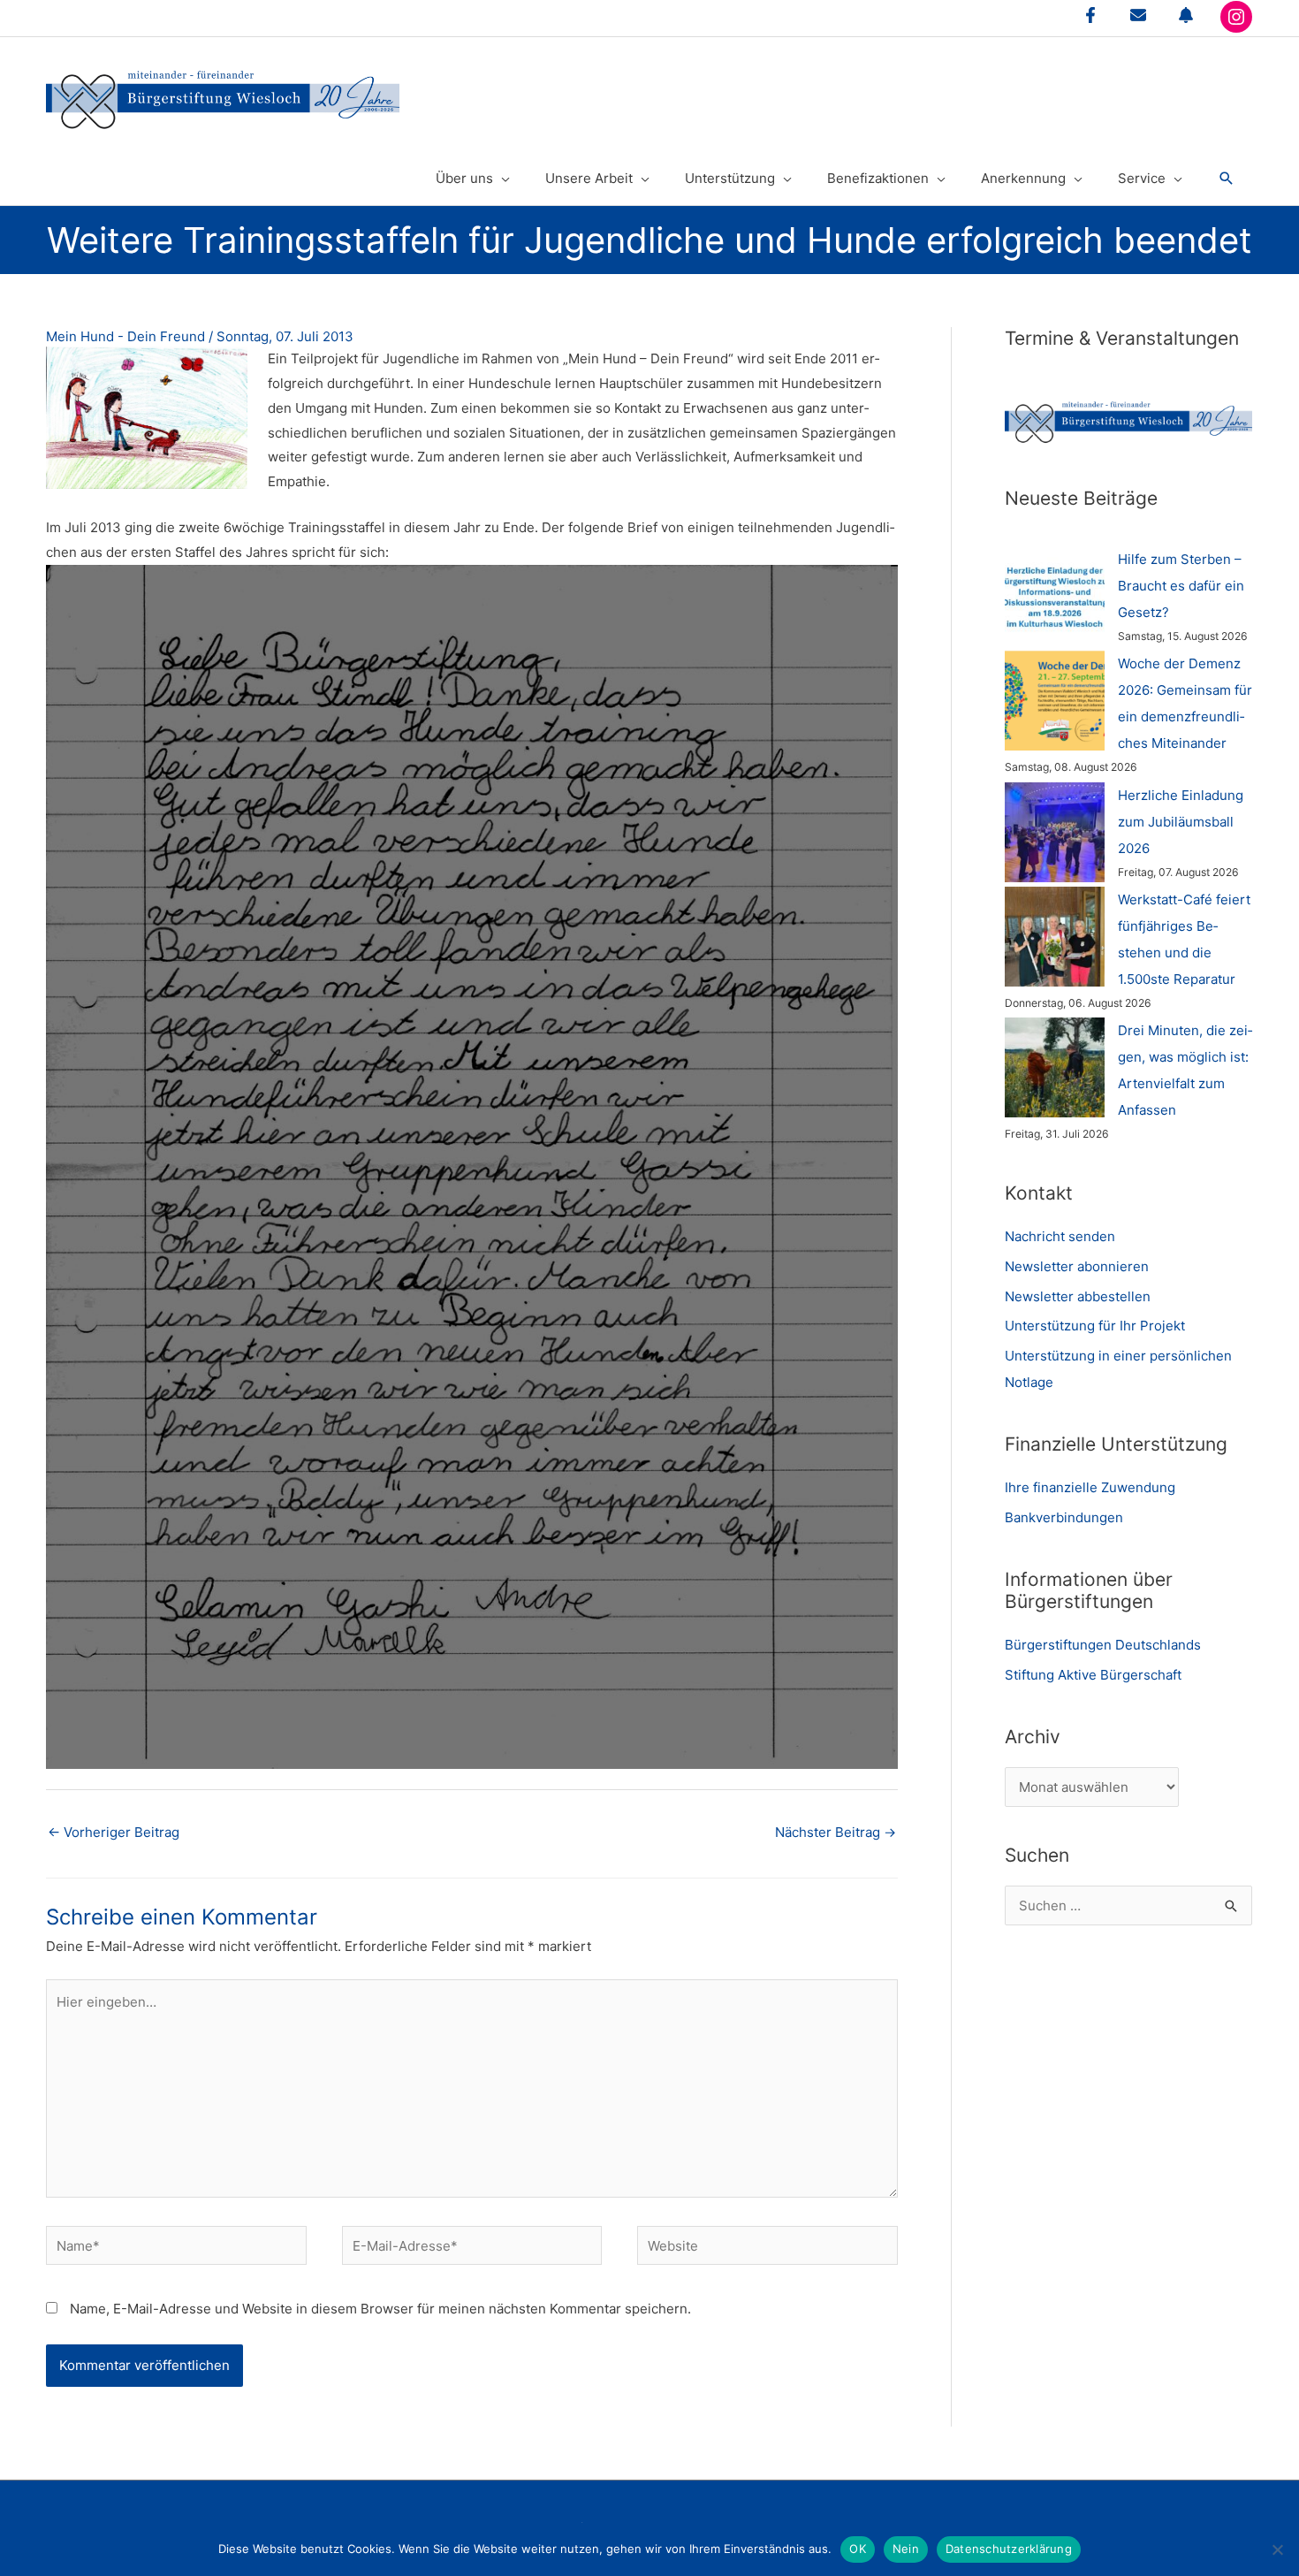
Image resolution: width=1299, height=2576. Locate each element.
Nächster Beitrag (836, 1832)
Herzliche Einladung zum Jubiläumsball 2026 (1181, 822)
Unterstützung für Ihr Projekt (1095, 1326)
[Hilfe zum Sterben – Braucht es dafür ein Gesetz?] (1055, 596)
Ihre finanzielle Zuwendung (1090, 1487)
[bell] (1186, 15)
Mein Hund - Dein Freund (125, 336)
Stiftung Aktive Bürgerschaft (1093, 1675)
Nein (906, 2549)
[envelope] (1138, 15)
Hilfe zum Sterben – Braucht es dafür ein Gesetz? (1181, 586)
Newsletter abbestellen (1078, 1296)
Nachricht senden (1060, 1236)
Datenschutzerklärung (1009, 2549)
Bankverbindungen (1064, 1517)
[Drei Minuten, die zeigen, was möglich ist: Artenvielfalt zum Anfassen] (1055, 1067)
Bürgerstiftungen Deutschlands (1103, 1645)
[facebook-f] (1090, 15)
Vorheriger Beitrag (114, 1832)
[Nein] (1277, 2549)
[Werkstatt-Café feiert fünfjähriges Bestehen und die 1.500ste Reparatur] (1055, 937)
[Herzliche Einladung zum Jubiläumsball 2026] (1055, 832)
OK (858, 2549)
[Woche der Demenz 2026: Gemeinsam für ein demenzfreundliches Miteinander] (1055, 701)
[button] (1227, 179)
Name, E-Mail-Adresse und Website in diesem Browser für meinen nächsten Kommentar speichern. (380, 2309)
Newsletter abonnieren (1077, 1266)
